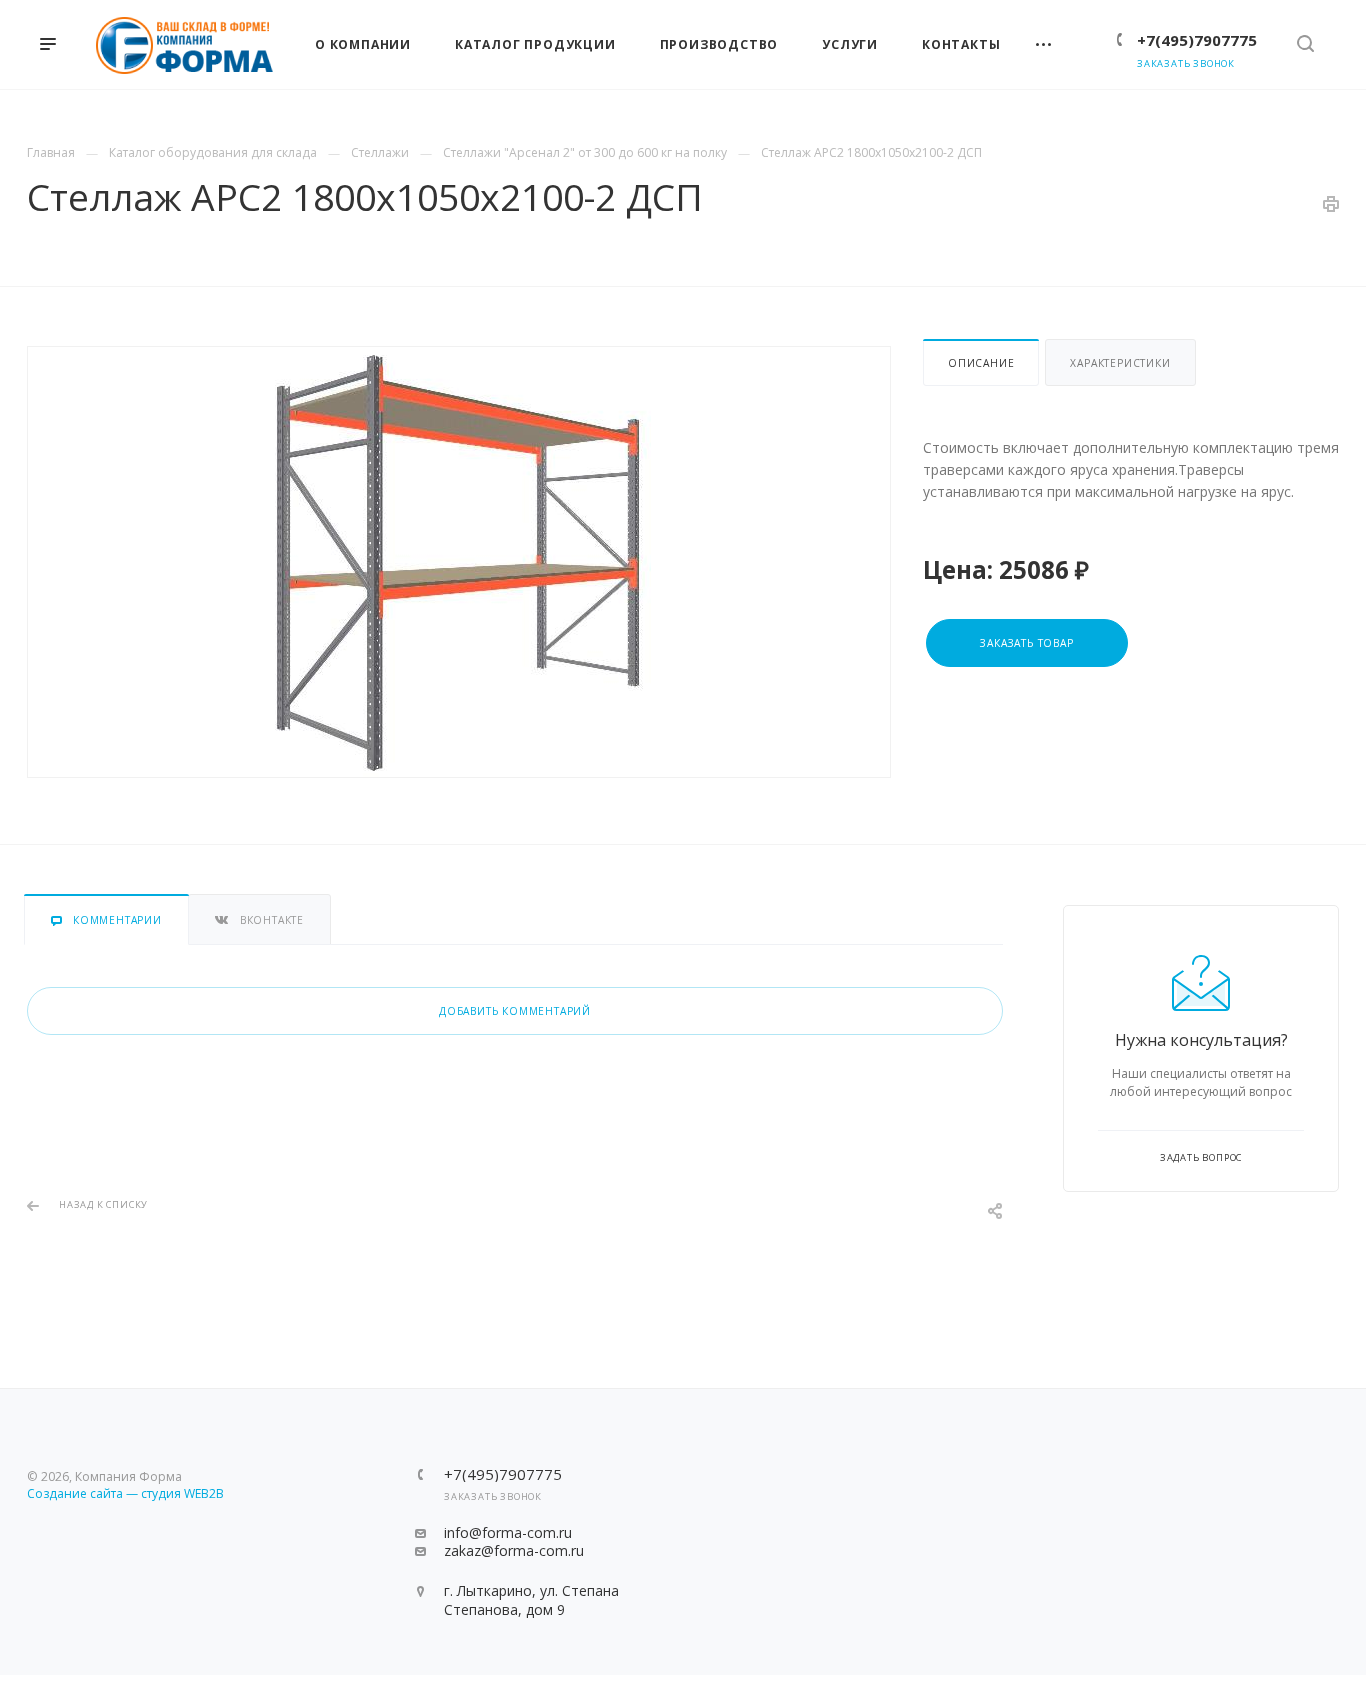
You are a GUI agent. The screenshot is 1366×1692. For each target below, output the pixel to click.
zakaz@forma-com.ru (514, 1550)
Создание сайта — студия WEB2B (125, 1493)
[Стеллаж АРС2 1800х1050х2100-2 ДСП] (459, 562)
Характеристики (1120, 363)
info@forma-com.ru (508, 1532)
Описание (981, 363)
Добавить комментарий (515, 1011)
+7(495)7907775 (1197, 40)
